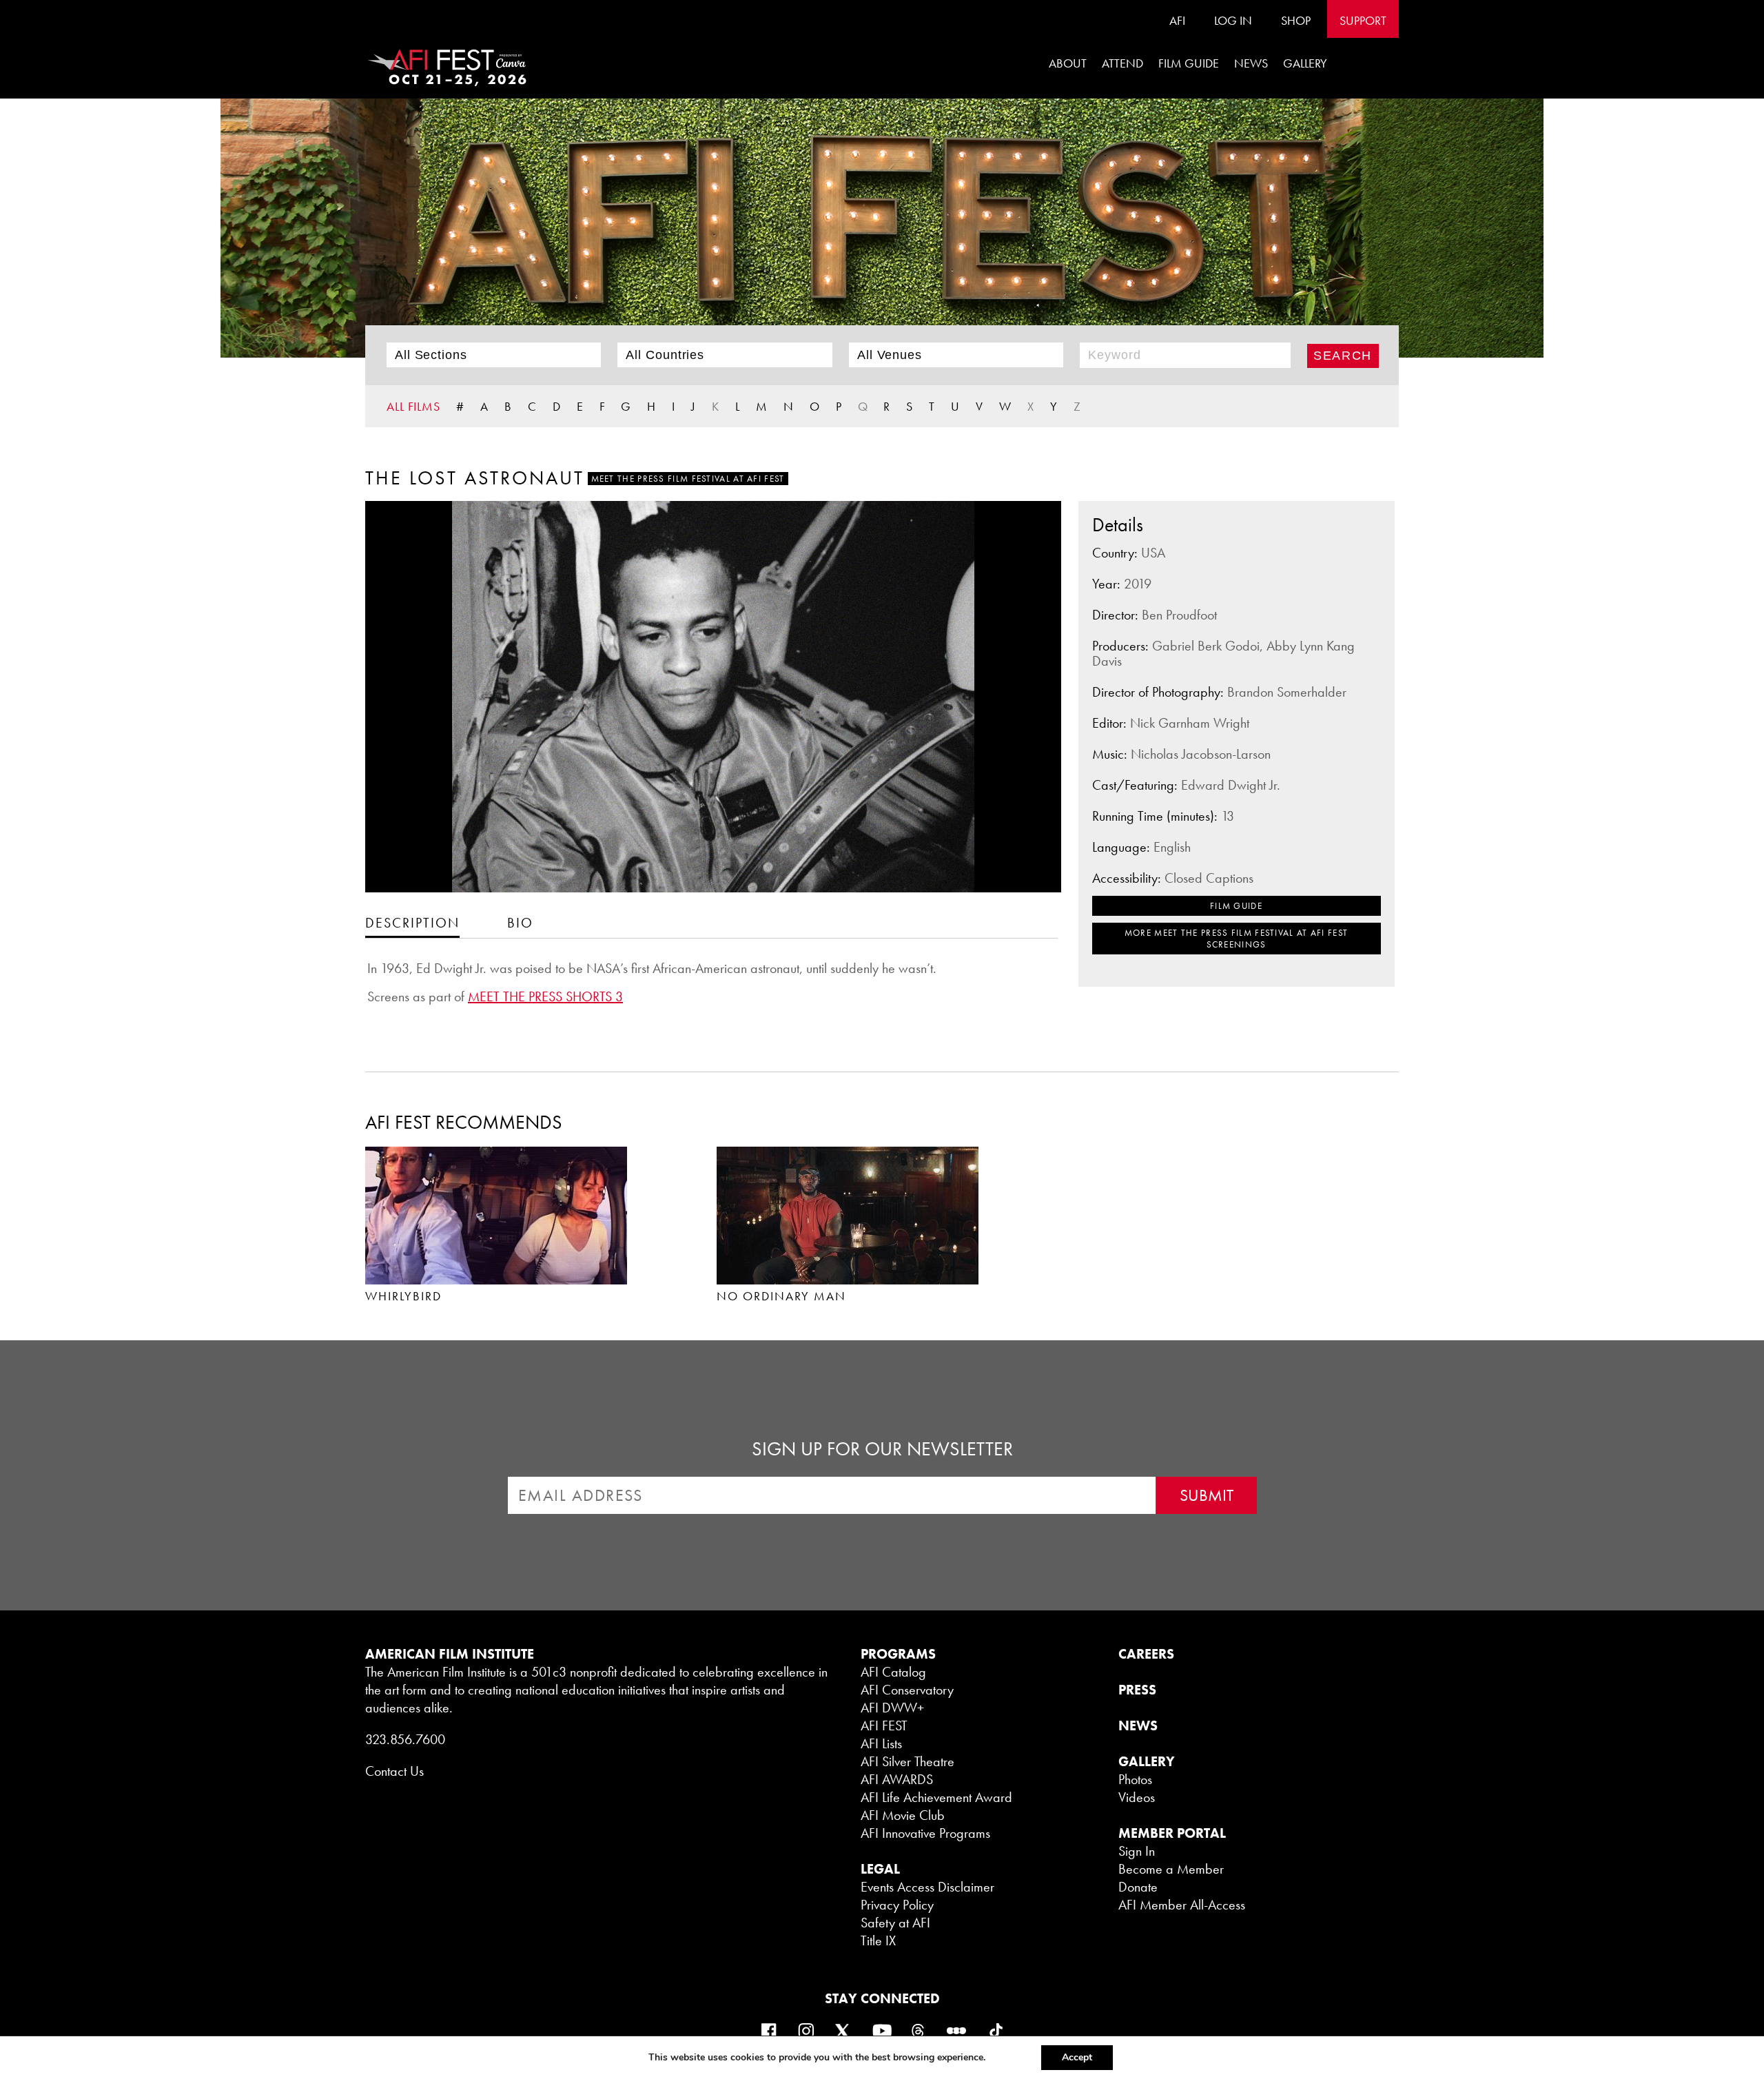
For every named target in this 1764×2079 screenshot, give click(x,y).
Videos (1137, 1797)
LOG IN (1233, 20)
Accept (1077, 2057)
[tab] (412, 922)
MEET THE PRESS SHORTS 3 (545, 996)
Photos (1135, 1779)
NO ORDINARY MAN (781, 1296)
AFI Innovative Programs (925, 1833)
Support (1363, 20)
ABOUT (1068, 63)
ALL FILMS (413, 406)
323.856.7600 (405, 1739)
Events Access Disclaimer (927, 1887)
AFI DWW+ (892, 1708)
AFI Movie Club (903, 1815)
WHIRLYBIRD (403, 1296)
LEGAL (880, 1869)
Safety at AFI (895, 1923)
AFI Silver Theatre (907, 1761)
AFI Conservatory (907, 1690)
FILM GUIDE (1189, 63)
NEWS (1138, 1725)
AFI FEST (884, 1725)
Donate (1138, 1887)
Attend (1122, 63)
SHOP (1296, 20)
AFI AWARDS (897, 1779)
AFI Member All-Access (1182, 1905)
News (1251, 63)
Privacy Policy (897, 1905)
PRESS (1137, 1690)
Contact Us (394, 1771)
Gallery (1305, 63)
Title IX (878, 1940)
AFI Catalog (893, 1672)
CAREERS (1146, 1654)
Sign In (1137, 1851)
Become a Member (1171, 1869)
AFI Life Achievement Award (936, 1797)
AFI (1177, 20)
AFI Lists (881, 1743)
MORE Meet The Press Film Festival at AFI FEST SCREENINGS (1237, 939)
